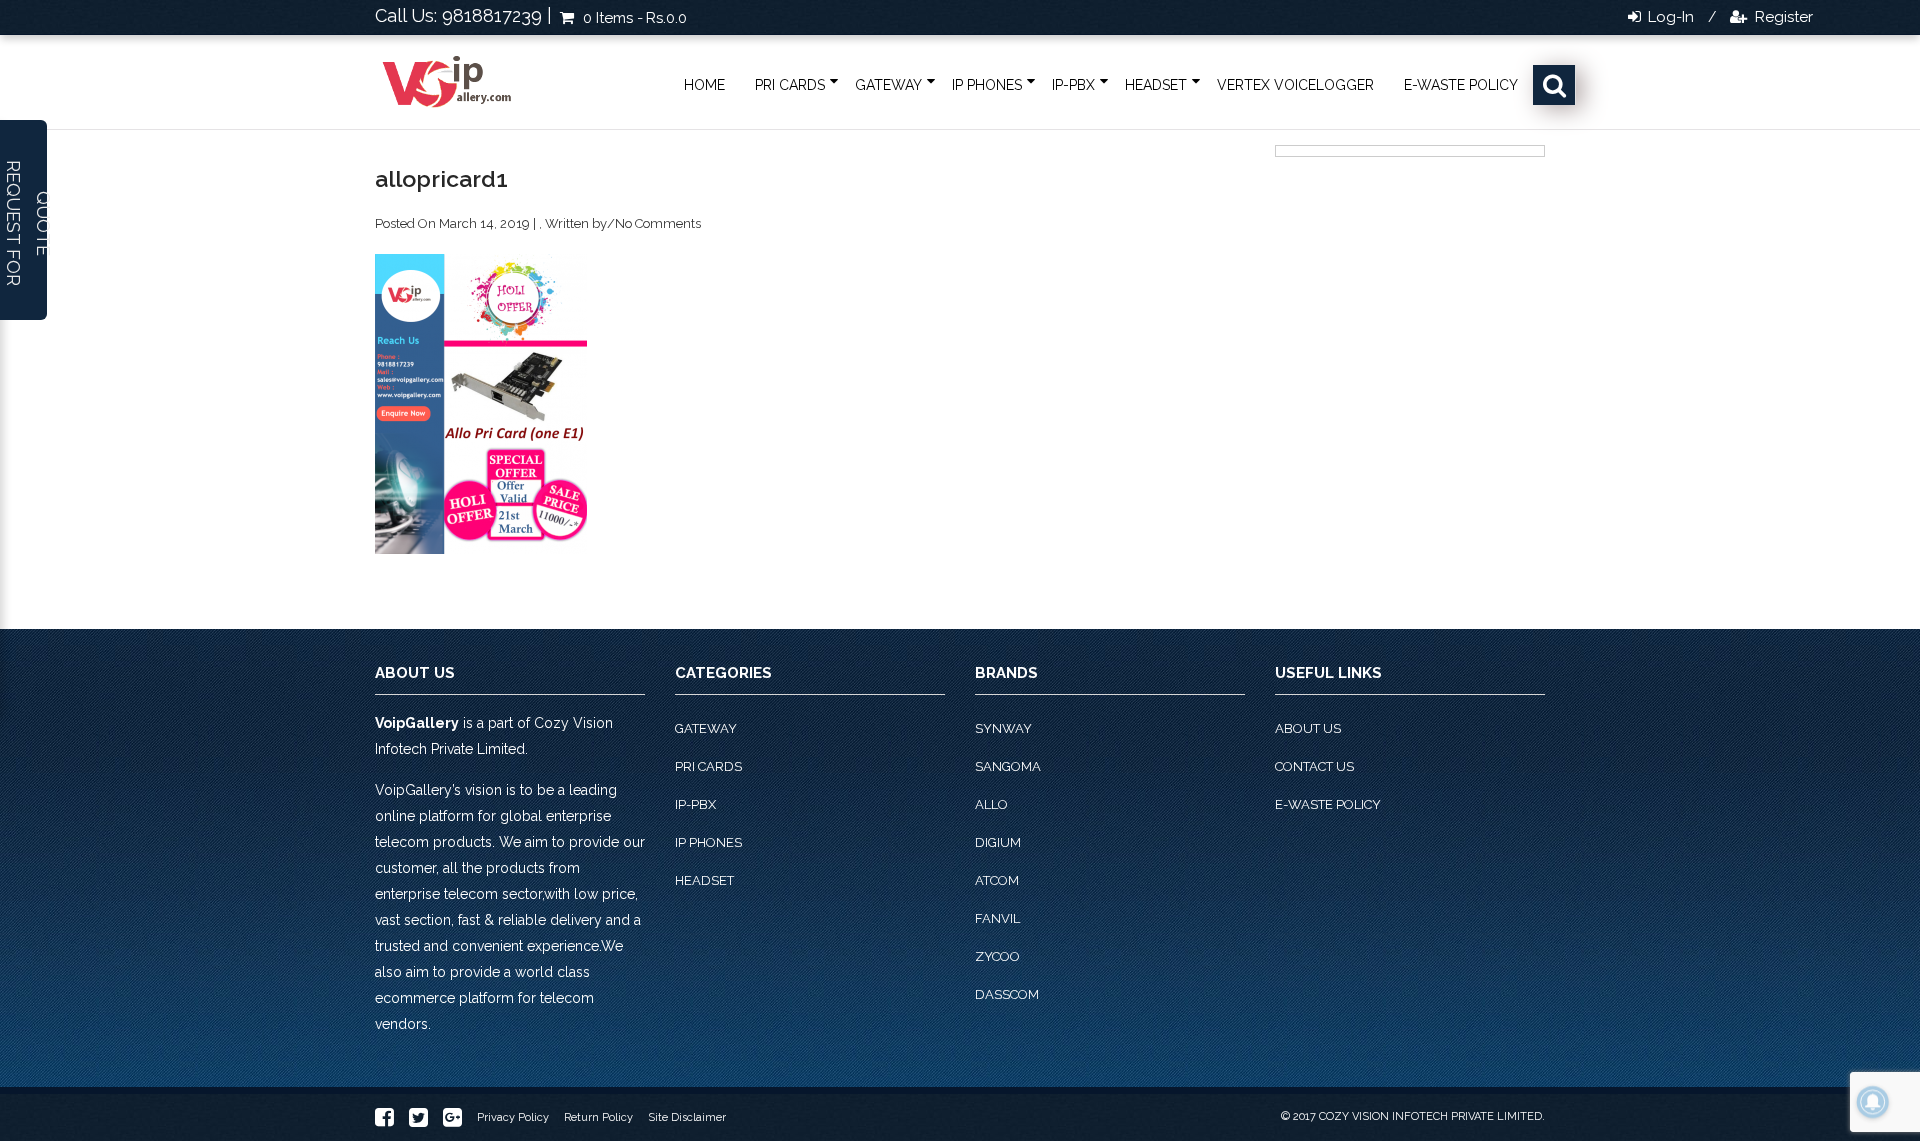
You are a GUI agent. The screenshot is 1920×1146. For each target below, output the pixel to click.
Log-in (1669, 17)
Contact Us (1314, 766)
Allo (991, 804)
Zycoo (997, 956)
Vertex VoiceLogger (1295, 85)
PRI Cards (790, 85)
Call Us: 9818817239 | (463, 15)
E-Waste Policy (1461, 85)
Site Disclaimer (687, 1117)
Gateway (888, 85)
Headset (1156, 85)
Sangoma (1008, 766)
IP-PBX (1073, 85)
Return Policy (598, 1117)
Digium (998, 842)
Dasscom (1007, 994)
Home (704, 85)
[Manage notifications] (1873, 1102)
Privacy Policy (513, 1117)
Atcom (997, 880)
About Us (1308, 728)
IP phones (987, 85)
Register (1782, 17)
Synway (1003, 728)
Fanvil (997, 918)
